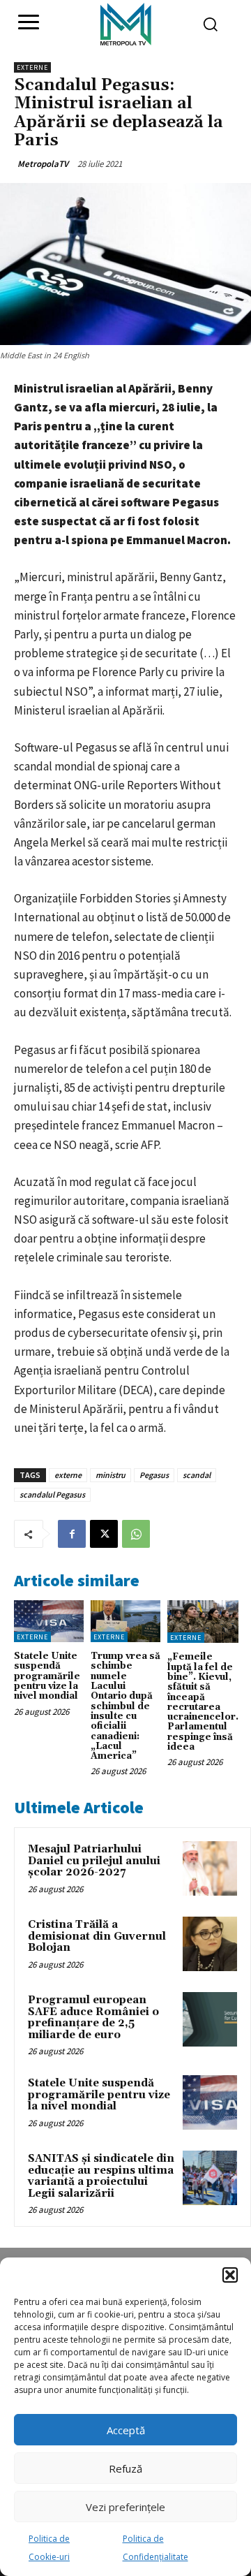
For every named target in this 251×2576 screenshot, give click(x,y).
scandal (197, 1475)
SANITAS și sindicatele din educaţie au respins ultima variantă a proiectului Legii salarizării (101, 2176)
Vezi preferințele (125, 2507)
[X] (104, 1534)
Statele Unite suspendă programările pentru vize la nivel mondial (47, 1676)
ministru (111, 1475)
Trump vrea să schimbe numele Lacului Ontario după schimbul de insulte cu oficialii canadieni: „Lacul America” (125, 1706)
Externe (32, 67)
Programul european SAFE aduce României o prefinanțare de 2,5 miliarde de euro (93, 2018)
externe (68, 1475)
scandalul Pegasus (52, 1494)
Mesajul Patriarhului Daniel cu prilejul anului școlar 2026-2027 (94, 1861)
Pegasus (154, 1475)
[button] (230, 2275)
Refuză (125, 2468)
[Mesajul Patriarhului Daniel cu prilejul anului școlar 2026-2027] (210, 1868)
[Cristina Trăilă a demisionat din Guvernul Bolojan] (210, 1944)
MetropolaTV (43, 164)
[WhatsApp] (136, 1534)
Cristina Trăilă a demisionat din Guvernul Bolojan (97, 1936)
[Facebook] (72, 1534)
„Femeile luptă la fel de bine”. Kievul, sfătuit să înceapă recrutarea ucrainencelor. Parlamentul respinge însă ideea (203, 1702)
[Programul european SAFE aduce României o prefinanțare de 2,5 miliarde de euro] (210, 2019)
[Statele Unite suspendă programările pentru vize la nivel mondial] (49, 1621)
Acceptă (126, 2430)
